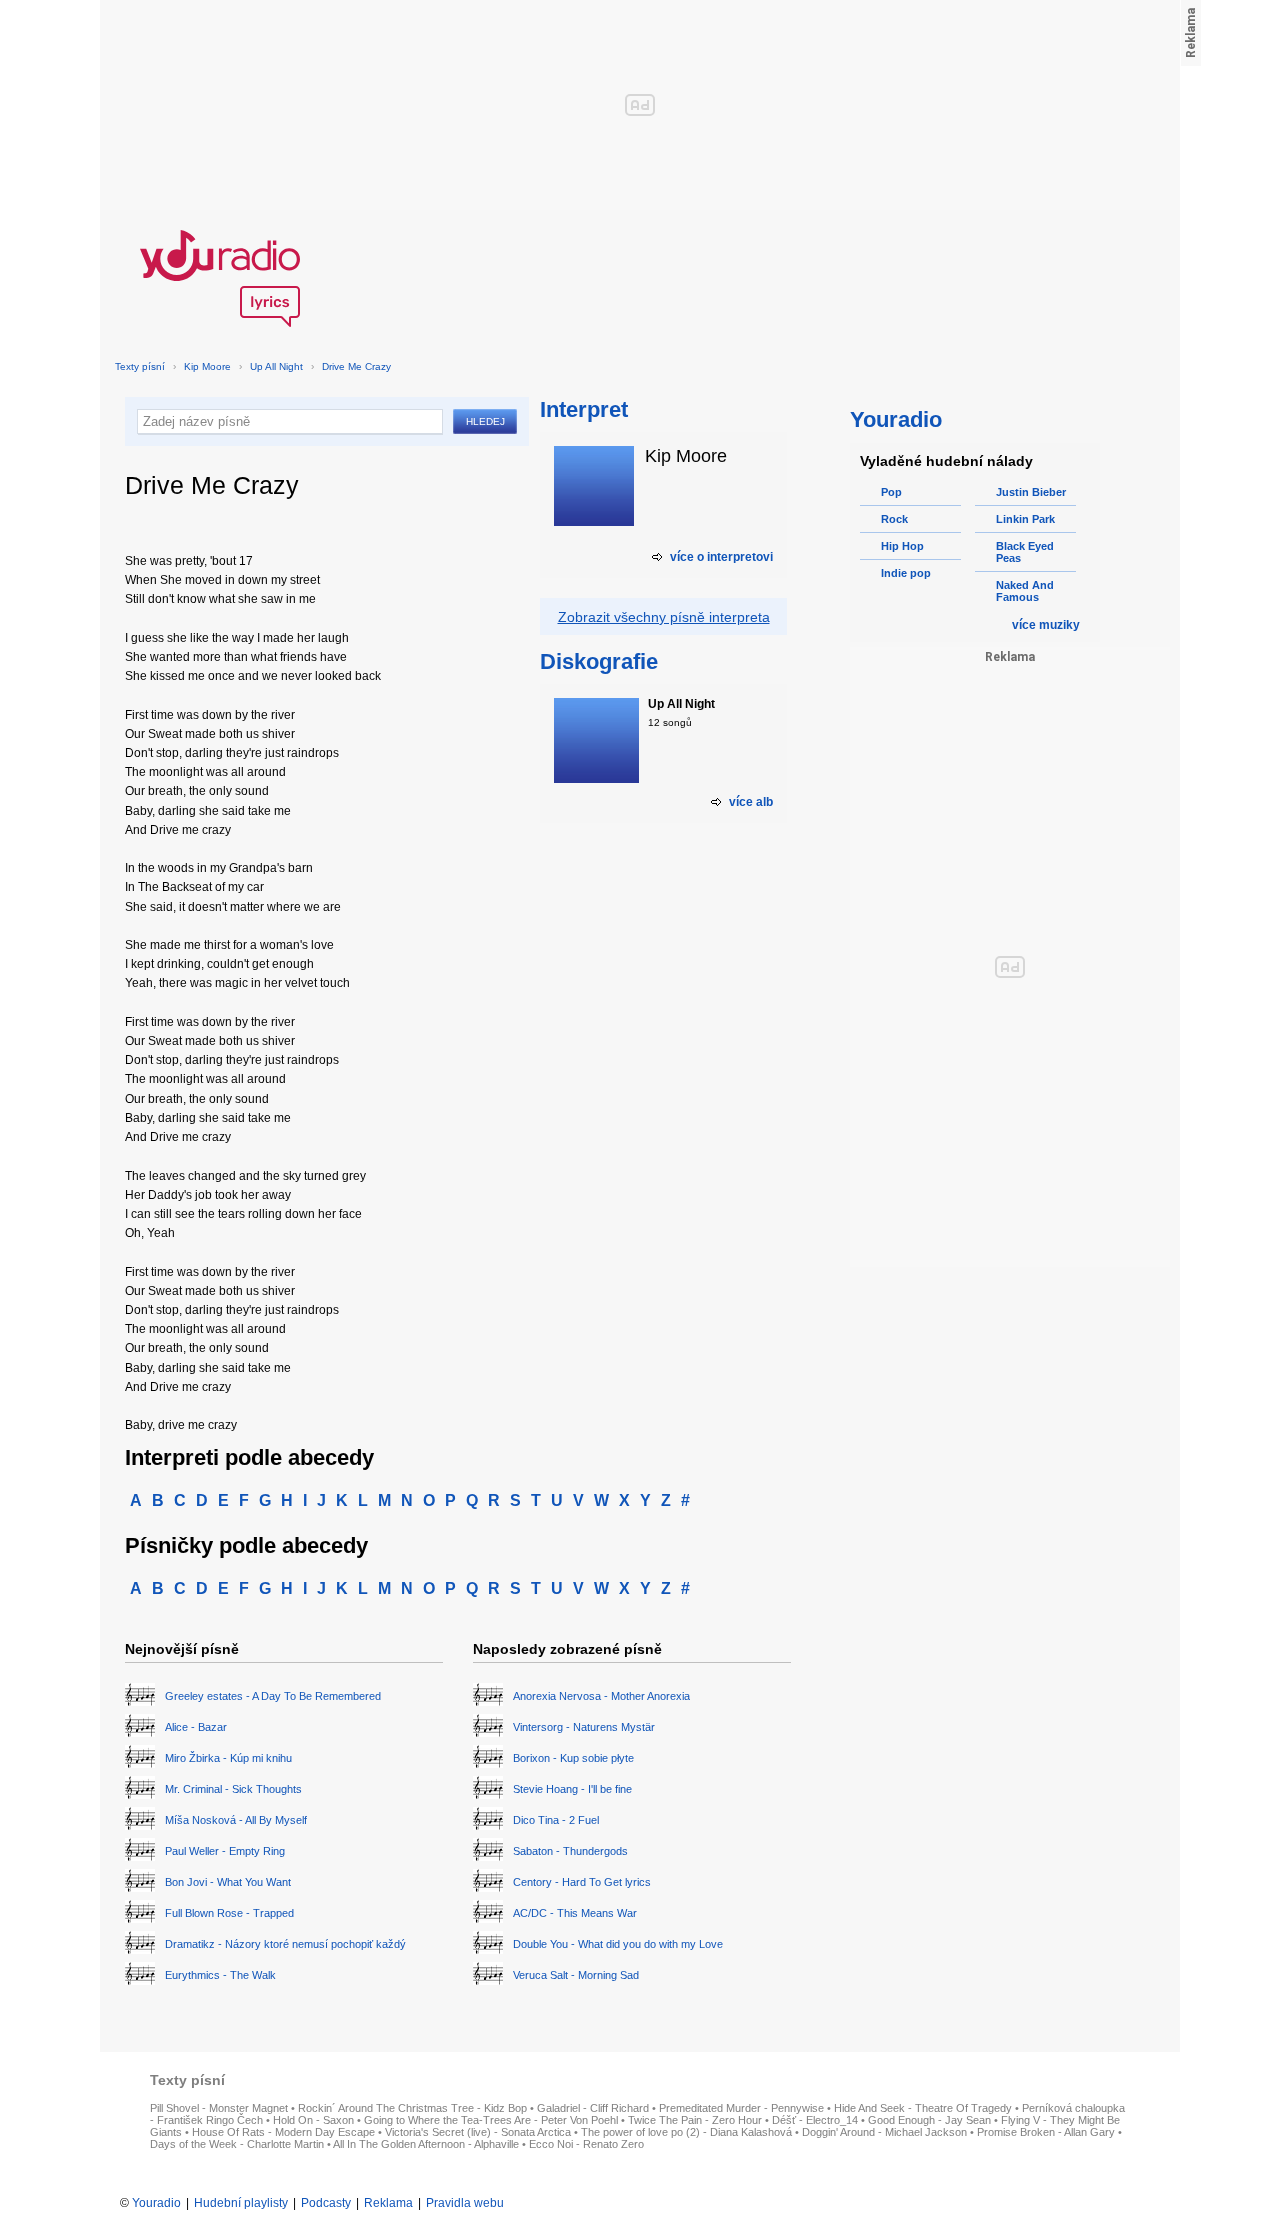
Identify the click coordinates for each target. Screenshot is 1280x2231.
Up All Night (276, 366)
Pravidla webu (465, 2203)
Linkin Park (1025, 519)
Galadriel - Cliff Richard (593, 2108)
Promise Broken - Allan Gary (1046, 2132)
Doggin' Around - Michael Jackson (884, 2132)
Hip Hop (902, 546)
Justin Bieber (1031, 492)
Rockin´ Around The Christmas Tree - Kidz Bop (412, 2108)
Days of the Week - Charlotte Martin (237, 2144)
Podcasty (326, 2203)
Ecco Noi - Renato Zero (586, 2144)
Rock (894, 519)
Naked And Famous (1025, 591)
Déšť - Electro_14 (815, 2120)
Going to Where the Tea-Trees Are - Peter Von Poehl (491, 2120)
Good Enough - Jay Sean (929, 2120)
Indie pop (906, 573)
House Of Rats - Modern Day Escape (283, 2132)
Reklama (388, 2203)
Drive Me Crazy (356, 366)
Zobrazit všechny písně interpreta (664, 617)
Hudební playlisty (241, 2203)
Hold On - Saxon (313, 2120)
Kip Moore (207, 366)
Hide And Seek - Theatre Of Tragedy (923, 2108)
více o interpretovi (721, 557)
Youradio (156, 2203)
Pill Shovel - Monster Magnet (219, 2108)
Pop (891, 492)
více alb (751, 802)
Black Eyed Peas (1025, 552)
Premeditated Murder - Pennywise (741, 2108)
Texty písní (140, 366)
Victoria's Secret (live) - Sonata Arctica (478, 2132)
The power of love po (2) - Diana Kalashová (686, 2132)
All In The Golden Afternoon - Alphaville (426, 2144)
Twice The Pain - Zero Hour (695, 2120)
